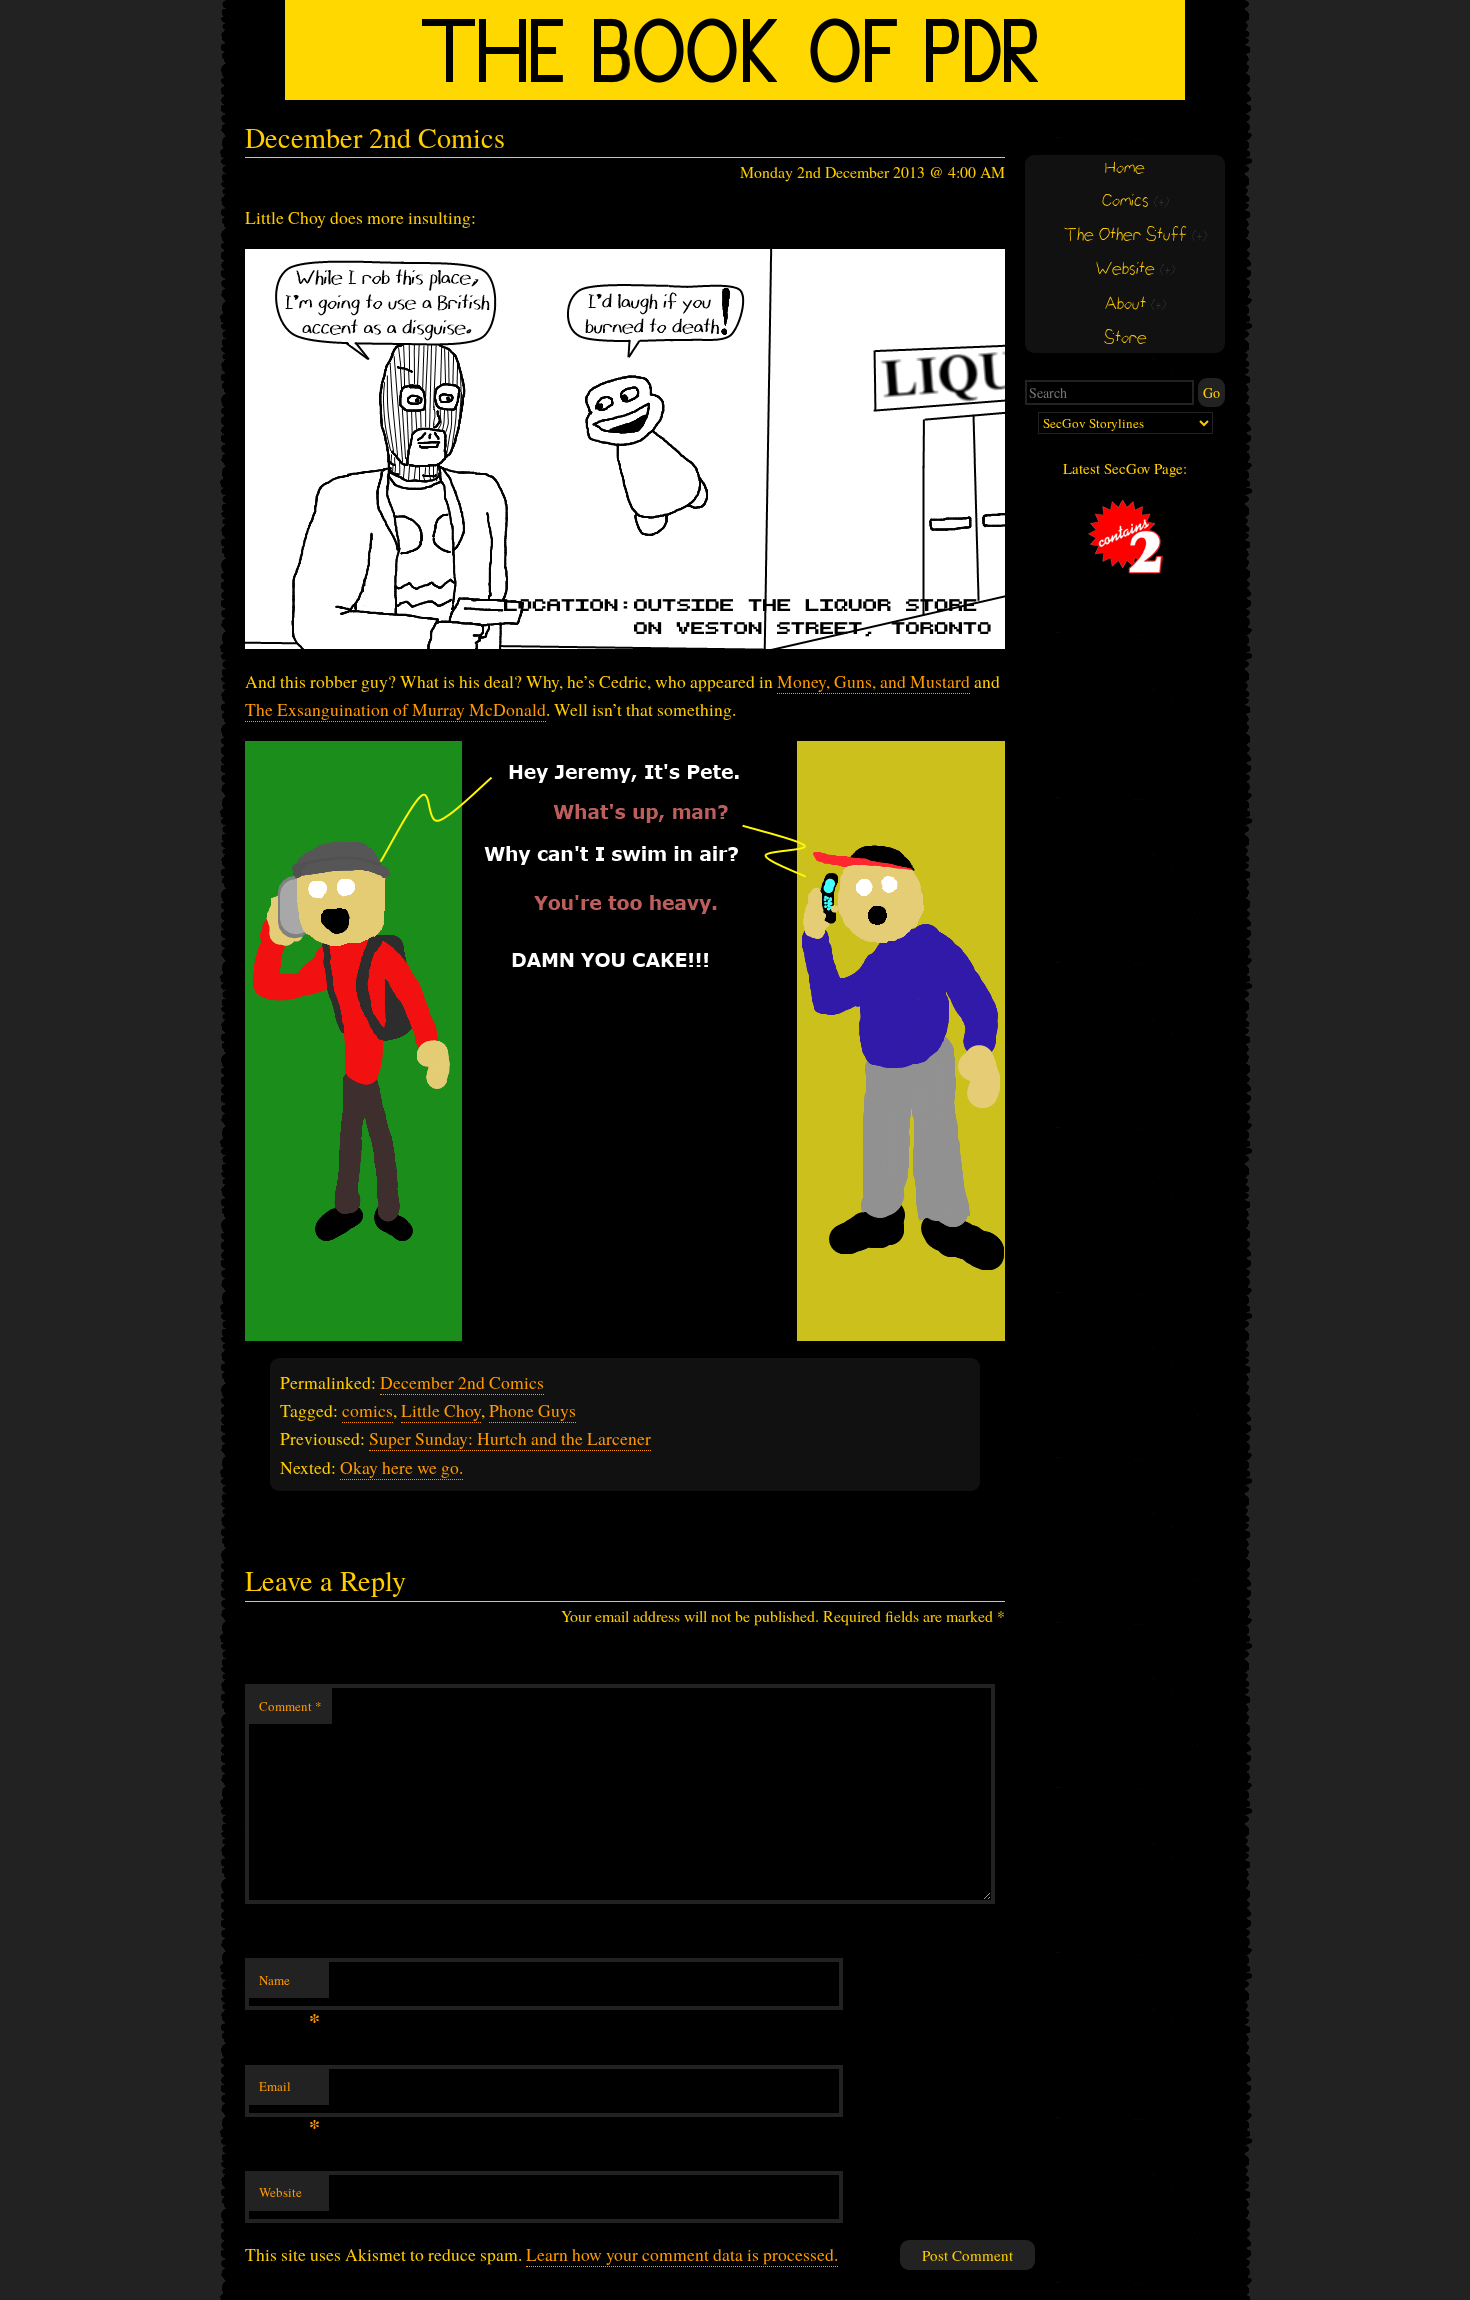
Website (280, 2192)
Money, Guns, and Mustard (873, 681)
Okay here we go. (401, 1467)
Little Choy (441, 1410)
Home (1125, 168)
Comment (290, 1706)
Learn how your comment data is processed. (682, 2254)
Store (1125, 338)
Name (289, 1985)
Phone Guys (532, 1410)
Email (289, 2091)
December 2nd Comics (462, 1382)
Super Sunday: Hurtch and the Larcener (510, 1438)
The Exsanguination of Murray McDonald (395, 709)
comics (367, 1410)
